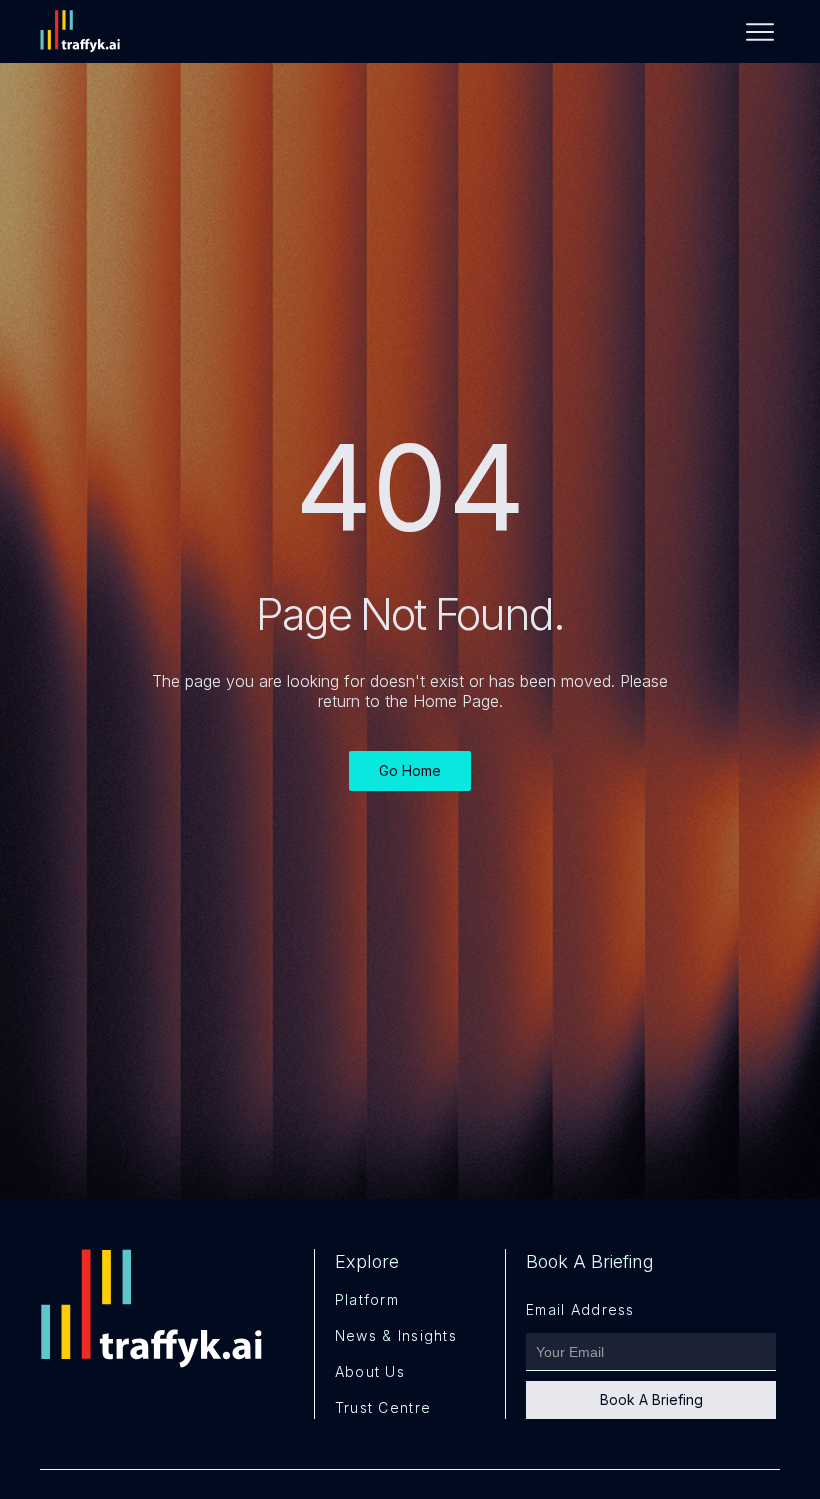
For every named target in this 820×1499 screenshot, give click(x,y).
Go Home (410, 770)
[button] (752, 32)
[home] (90, 31)
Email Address (580, 1309)
